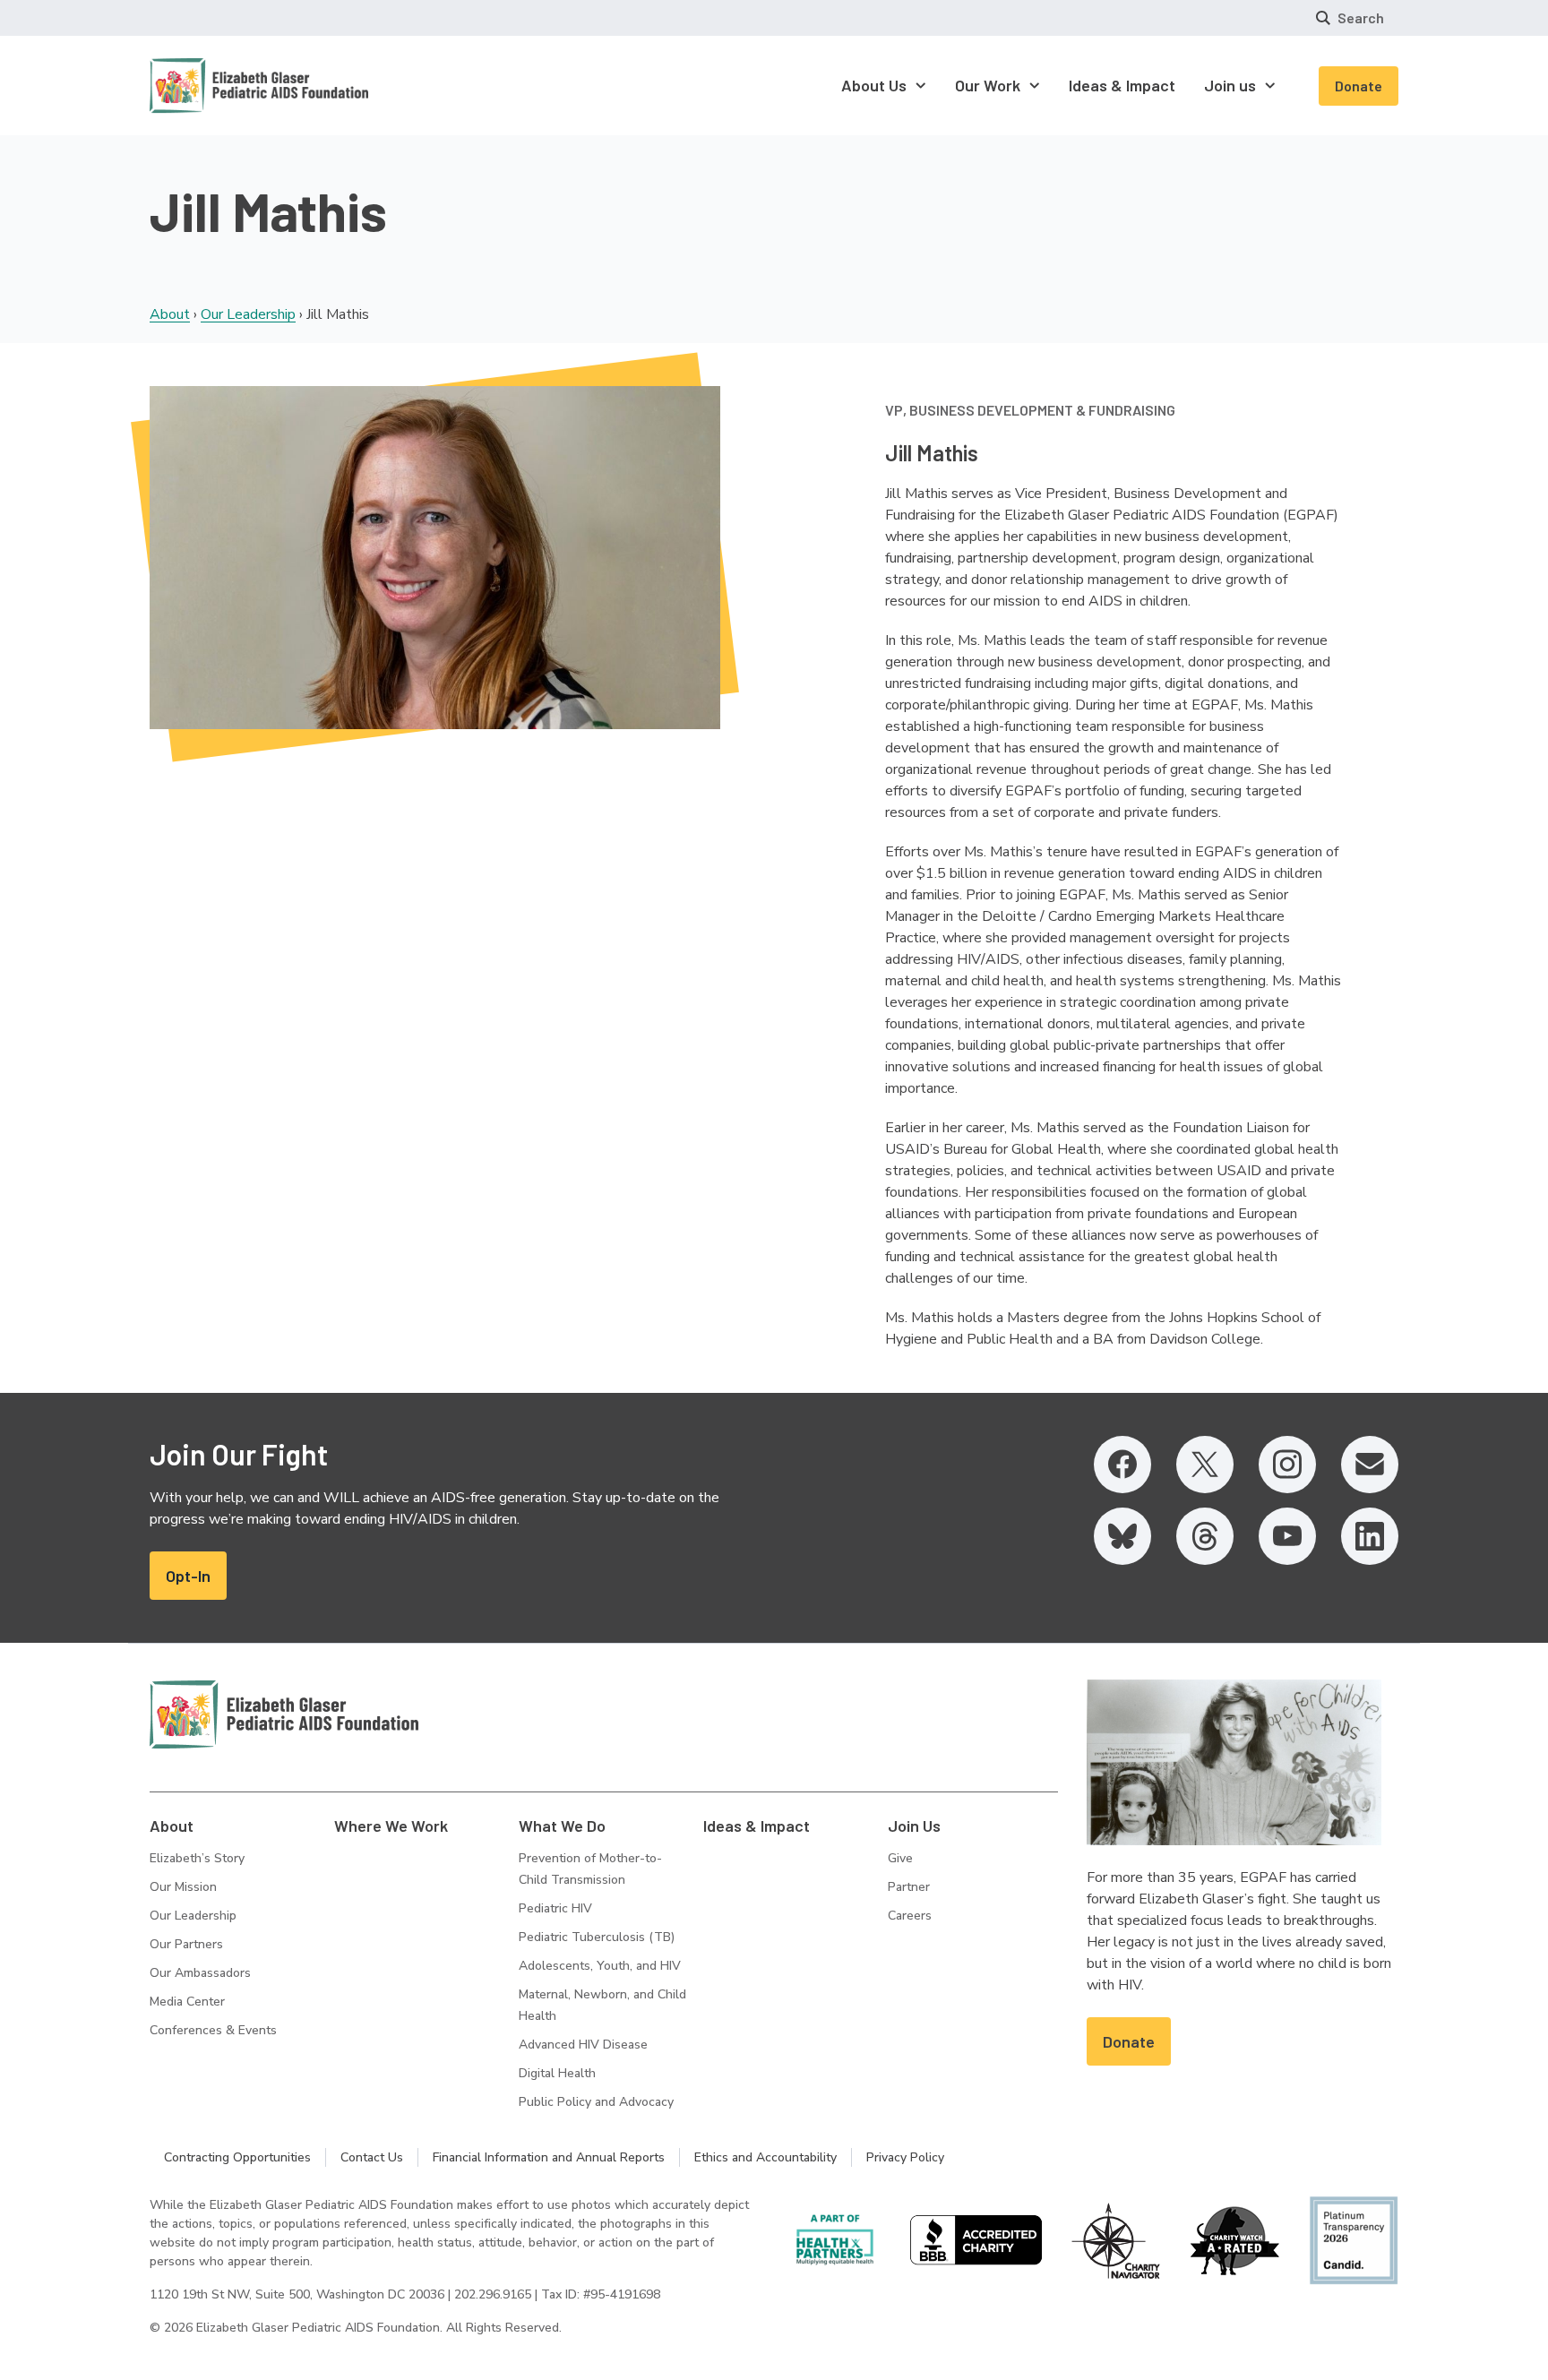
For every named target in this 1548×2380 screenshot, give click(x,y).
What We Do (562, 1826)
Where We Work (391, 1826)
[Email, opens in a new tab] (1370, 1465)
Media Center (187, 2002)
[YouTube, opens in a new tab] (1287, 1536)
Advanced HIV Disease (583, 2045)
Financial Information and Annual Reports (549, 2157)
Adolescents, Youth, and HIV (600, 1966)
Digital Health (557, 2073)
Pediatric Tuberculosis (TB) (597, 1937)
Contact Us (372, 2157)
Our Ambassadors (200, 1973)
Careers (910, 1916)
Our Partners (186, 1944)
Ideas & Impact (757, 1826)
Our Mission (183, 1887)
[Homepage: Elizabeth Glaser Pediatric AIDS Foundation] (212, 86)
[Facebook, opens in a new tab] (1122, 1465)
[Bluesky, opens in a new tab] (1122, 1536)
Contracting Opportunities (237, 2157)
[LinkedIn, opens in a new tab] (1370, 1536)
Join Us (914, 1826)
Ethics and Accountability (765, 2157)
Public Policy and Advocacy (596, 2102)
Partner (909, 1887)
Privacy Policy (905, 2157)
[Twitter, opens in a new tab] (1205, 1465)
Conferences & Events (213, 2030)
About (170, 314)
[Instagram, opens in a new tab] (1287, 1465)
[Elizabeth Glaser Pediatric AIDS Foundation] (284, 1714)
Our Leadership (248, 314)
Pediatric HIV (555, 1908)
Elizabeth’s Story (197, 1858)
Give (900, 1858)
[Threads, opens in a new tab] (1205, 1536)
